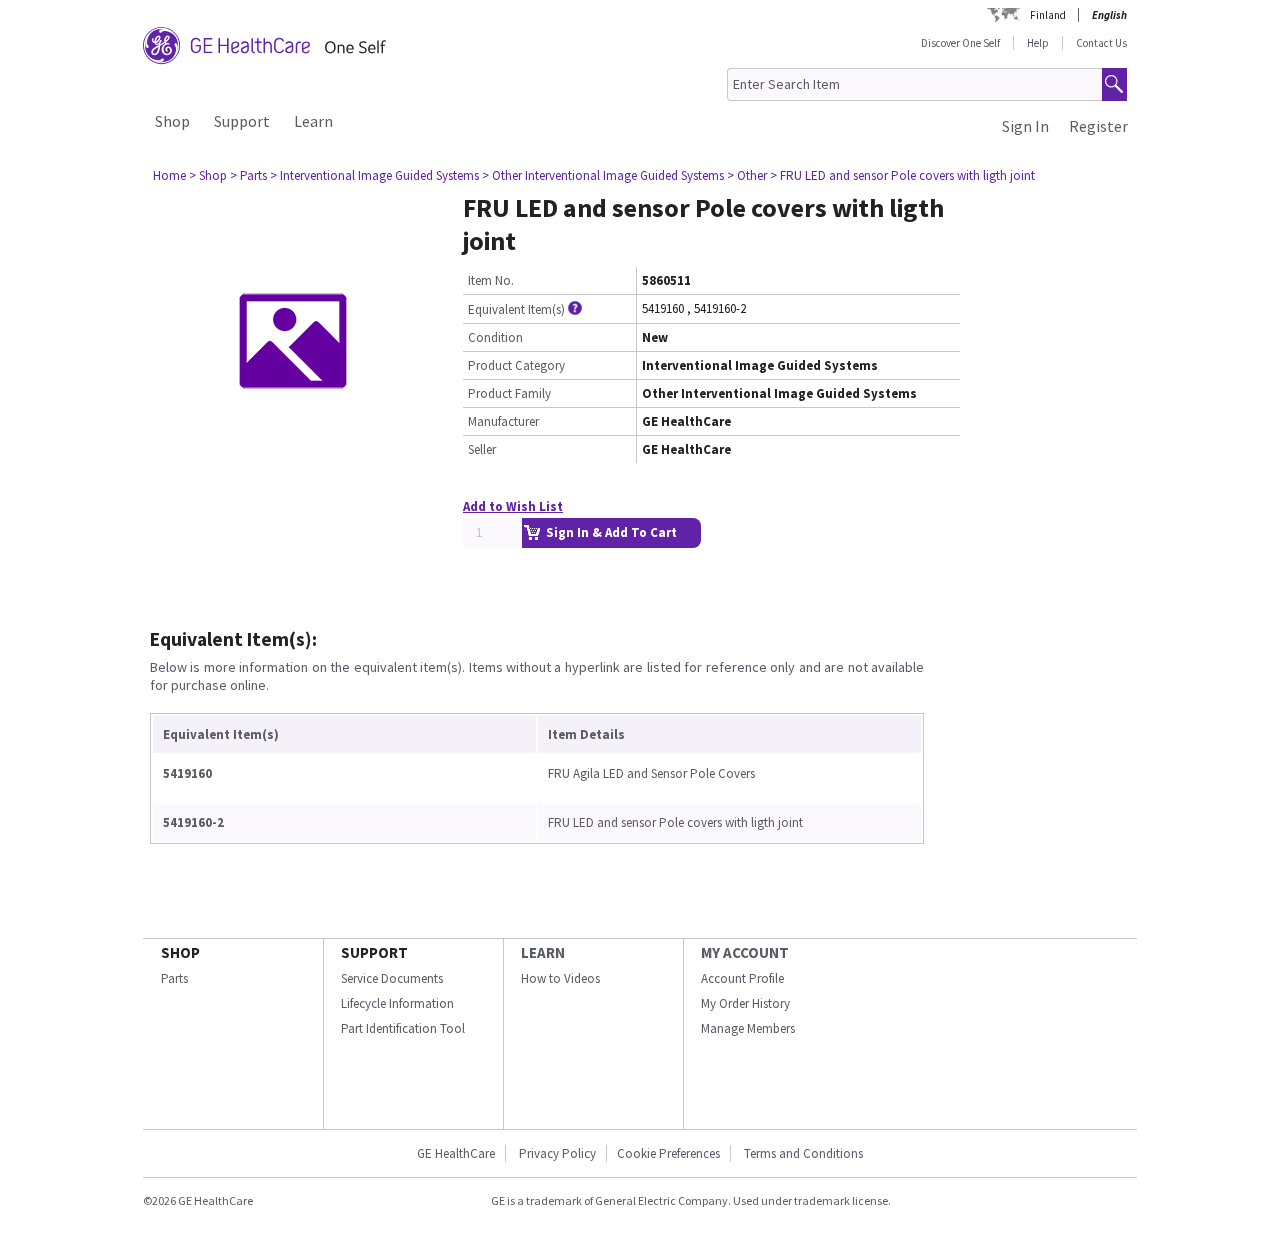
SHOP (180, 952)
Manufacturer (503, 421)
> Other (747, 175)
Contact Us (1101, 43)
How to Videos (560, 978)
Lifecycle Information (397, 1003)
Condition (495, 337)
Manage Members (748, 1028)
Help (1038, 43)
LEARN (543, 952)
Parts (174, 978)
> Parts (248, 175)
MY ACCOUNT (745, 952)
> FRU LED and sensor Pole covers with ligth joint (902, 175)
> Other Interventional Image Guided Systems (603, 175)
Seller (482, 449)
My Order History (745, 1003)
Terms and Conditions (803, 1153)
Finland (1048, 15)
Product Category (516, 365)
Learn (313, 121)
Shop (172, 121)
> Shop (208, 175)
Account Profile (742, 978)
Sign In (1025, 126)
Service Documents (392, 978)
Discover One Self (960, 43)
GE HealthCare (456, 1153)
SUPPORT (374, 952)
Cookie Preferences (668, 1153)
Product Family (509, 393)
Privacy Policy (556, 1153)
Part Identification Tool (403, 1028)
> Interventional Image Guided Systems (374, 175)
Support (242, 121)
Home (169, 175)
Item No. (491, 280)
